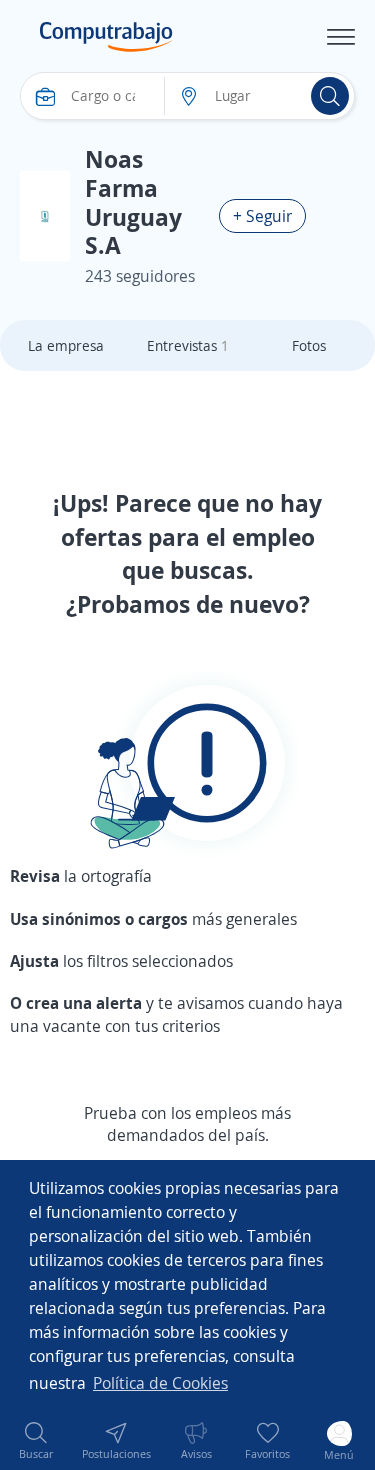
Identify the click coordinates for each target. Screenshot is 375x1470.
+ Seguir (262, 216)
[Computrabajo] (106, 37)
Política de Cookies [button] (160, 1383)
